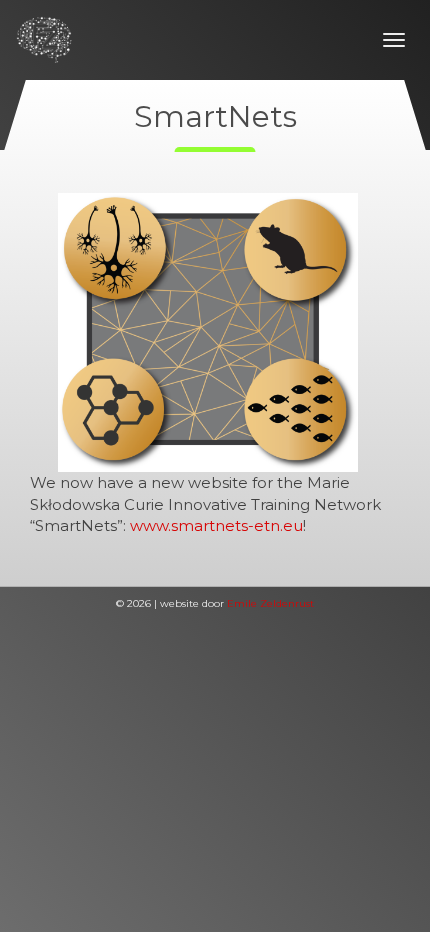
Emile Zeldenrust (270, 603)
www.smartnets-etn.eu (216, 525)
